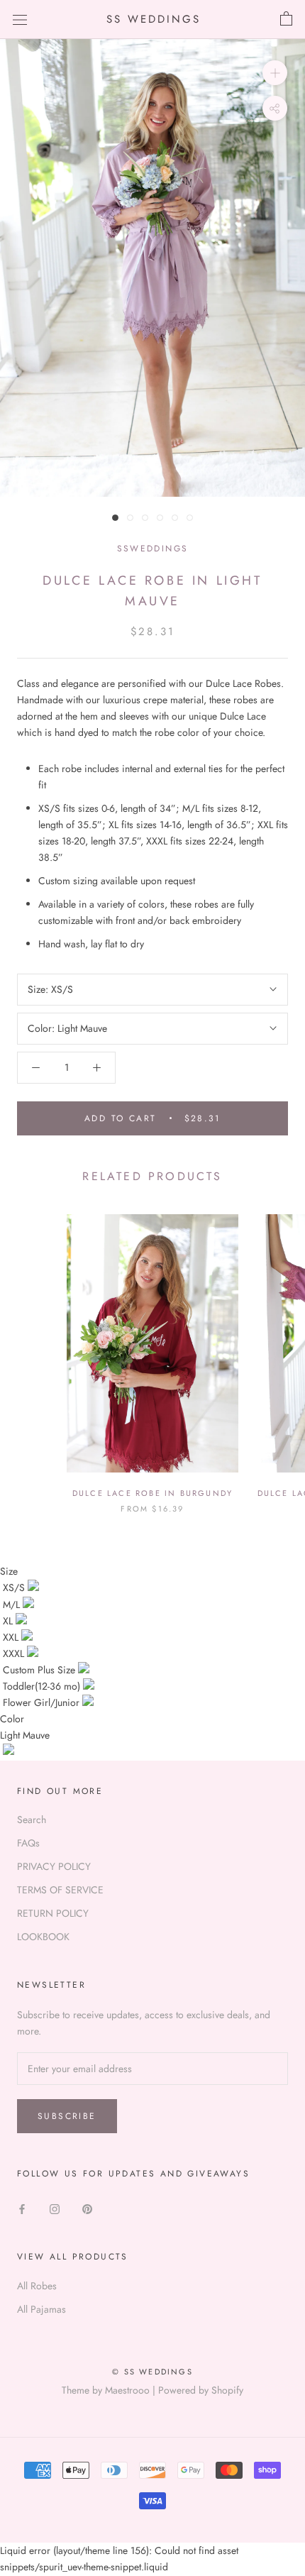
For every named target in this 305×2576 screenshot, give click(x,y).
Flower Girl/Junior (43, 1702)
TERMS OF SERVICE (60, 1890)
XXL (12, 1637)
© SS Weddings (152, 2372)
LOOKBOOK (43, 1937)
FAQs (28, 1843)
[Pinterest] (87, 2208)
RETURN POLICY (53, 1913)
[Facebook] (22, 2208)
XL (9, 1621)
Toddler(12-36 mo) (43, 1686)
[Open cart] (286, 19)
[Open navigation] (20, 19)
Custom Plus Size (40, 1670)
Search (32, 1820)
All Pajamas (41, 2309)
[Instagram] (55, 2208)
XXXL (15, 1653)
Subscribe (67, 2116)
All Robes (37, 2286)
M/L (13, 1605)
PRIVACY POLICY (54, 1866)
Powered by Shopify (201, 2390)
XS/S (15, 1587)
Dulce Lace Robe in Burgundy (152, 1493)
